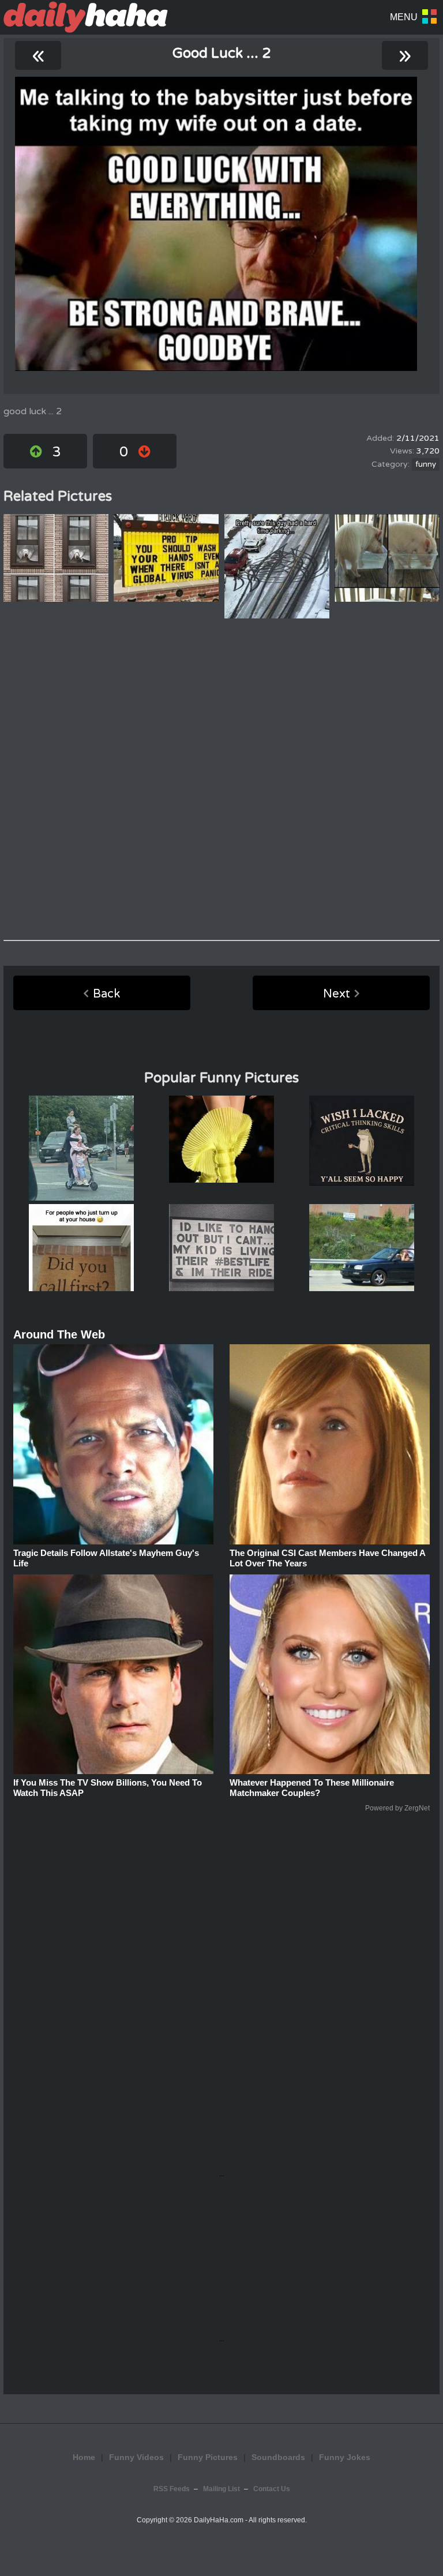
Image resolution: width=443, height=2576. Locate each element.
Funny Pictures (208, 2457)
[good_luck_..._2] (216, 224)
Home (84, 2457)
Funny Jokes (345, 2457)
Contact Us (272, 2489)
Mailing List (221, 2489)
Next (337, 994)
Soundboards (278, 2457)
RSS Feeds (172, 2489)
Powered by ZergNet (397, 1808)
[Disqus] (221, 779)
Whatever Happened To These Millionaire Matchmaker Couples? (312, 1788)
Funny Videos (136, 2457)
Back (106, 994)
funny (426, 464)
